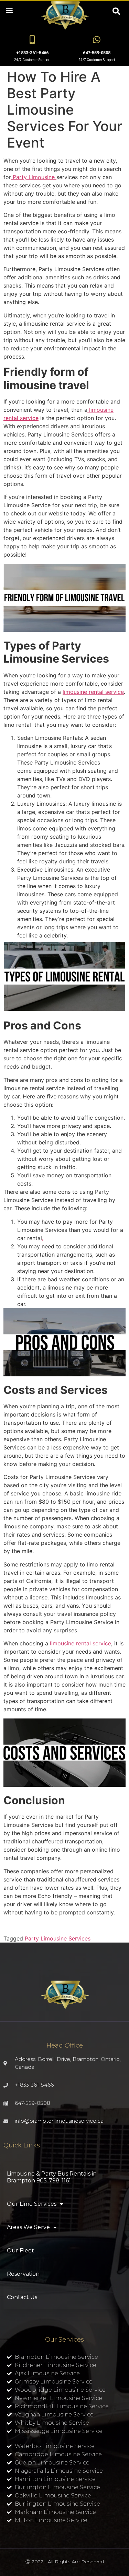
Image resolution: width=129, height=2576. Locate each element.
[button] (9, 10)
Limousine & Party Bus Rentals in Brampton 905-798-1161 (52, 2177)
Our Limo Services (32, 2204)
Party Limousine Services (58, 1938)
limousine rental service (93, 692)
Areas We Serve (28, 2227)
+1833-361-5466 (32, 53)
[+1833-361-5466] (32, 40)
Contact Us (22, 2297)
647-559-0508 (97, 53)
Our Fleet (20, 2251)
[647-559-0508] (97, 40)
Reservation (23, 2274)
